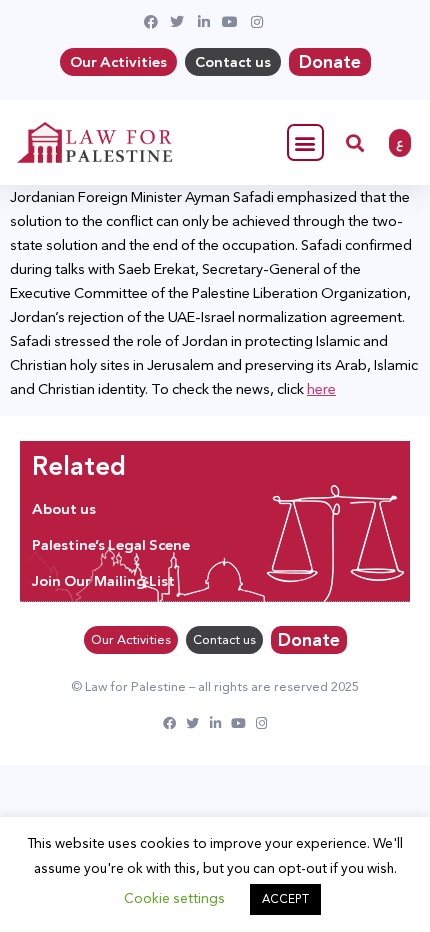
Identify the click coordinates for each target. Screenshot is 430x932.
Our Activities (118, 62)
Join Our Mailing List (103, 581)
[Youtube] (238, 723)
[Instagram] (261, 723)
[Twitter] (192, 723)
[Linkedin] (215, 723)
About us (64, 509)
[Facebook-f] (169, 723)
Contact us (233, 62)
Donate (330, 62)
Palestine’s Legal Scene (111, 545)
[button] (305, 142)
